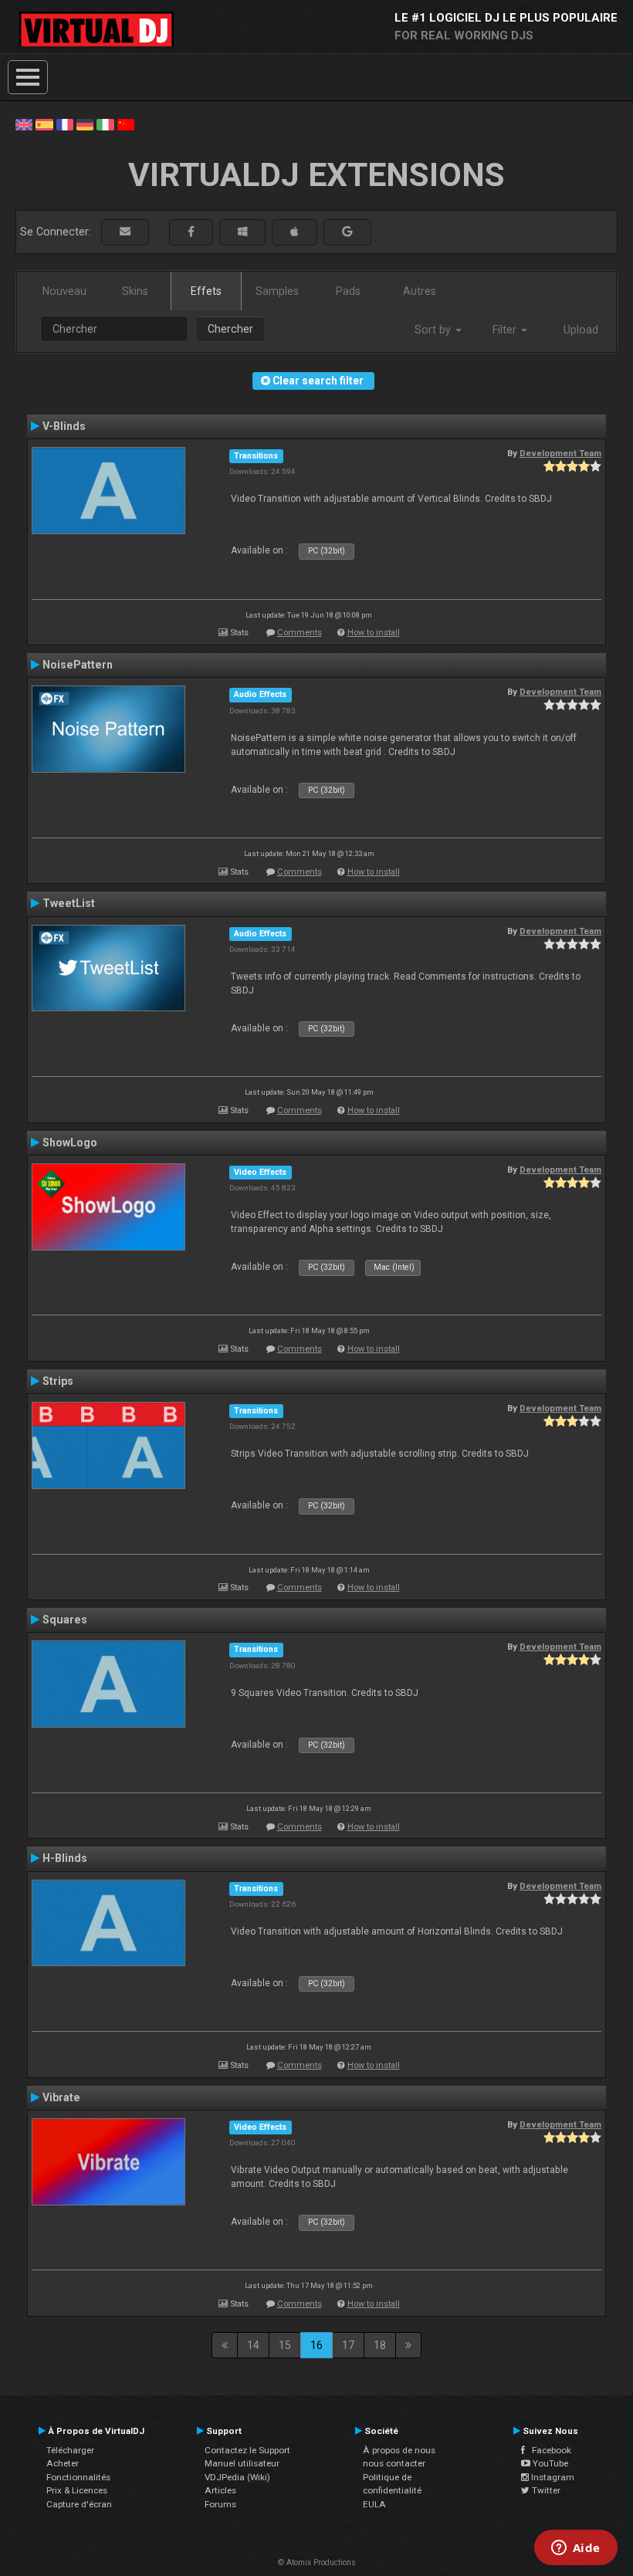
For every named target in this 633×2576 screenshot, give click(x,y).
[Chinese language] (126, 124)
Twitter (545, 2490)
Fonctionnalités (78, 2477)
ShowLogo (70, 1142)
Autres (420, 291)
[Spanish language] (44, 124)
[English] (24, 124)
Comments (300, 633)
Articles (220, 2490)
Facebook (548, 2450)
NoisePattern (78, 665)
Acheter (63, 2463)
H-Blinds (65, 1858)
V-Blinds (64, 426)
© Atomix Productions (317, 2562)
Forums (220, 2504)
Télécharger (70, 2450)
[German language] (85, 124)
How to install (374, 633)
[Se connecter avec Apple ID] (294, 232)
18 (380, 2345)
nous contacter (394, 2463)
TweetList (69, 903)
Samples (277, 291)
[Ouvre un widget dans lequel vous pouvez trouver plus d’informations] (575, 2549)
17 (348, 2345)
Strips (58, 1381)
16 (316, 2345)
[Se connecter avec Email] (125, 232)
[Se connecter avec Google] (347, 232)
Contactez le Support (247, 2450)
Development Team (560, 453)
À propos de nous (399, 2450)
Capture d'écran (79, 2504)
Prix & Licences (77, 2490)
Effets (206, 291)
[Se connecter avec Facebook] (191, 232)
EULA (374, 2504)
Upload (581, 330)
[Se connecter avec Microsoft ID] (242, 232)
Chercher (230, 329)
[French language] (65, 124)
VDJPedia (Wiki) (237, 2477)
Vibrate (61, 2097)
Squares (65, 1620)
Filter (506, 330)
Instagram (552, 2477)
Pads (348, 291)
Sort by (434, 330)
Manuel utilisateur (242, 2463)
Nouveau (64, 291)
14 (253, 2345)
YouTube (549, 2463)
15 (285, 2345)
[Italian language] (105, 124)
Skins (135, 291)
